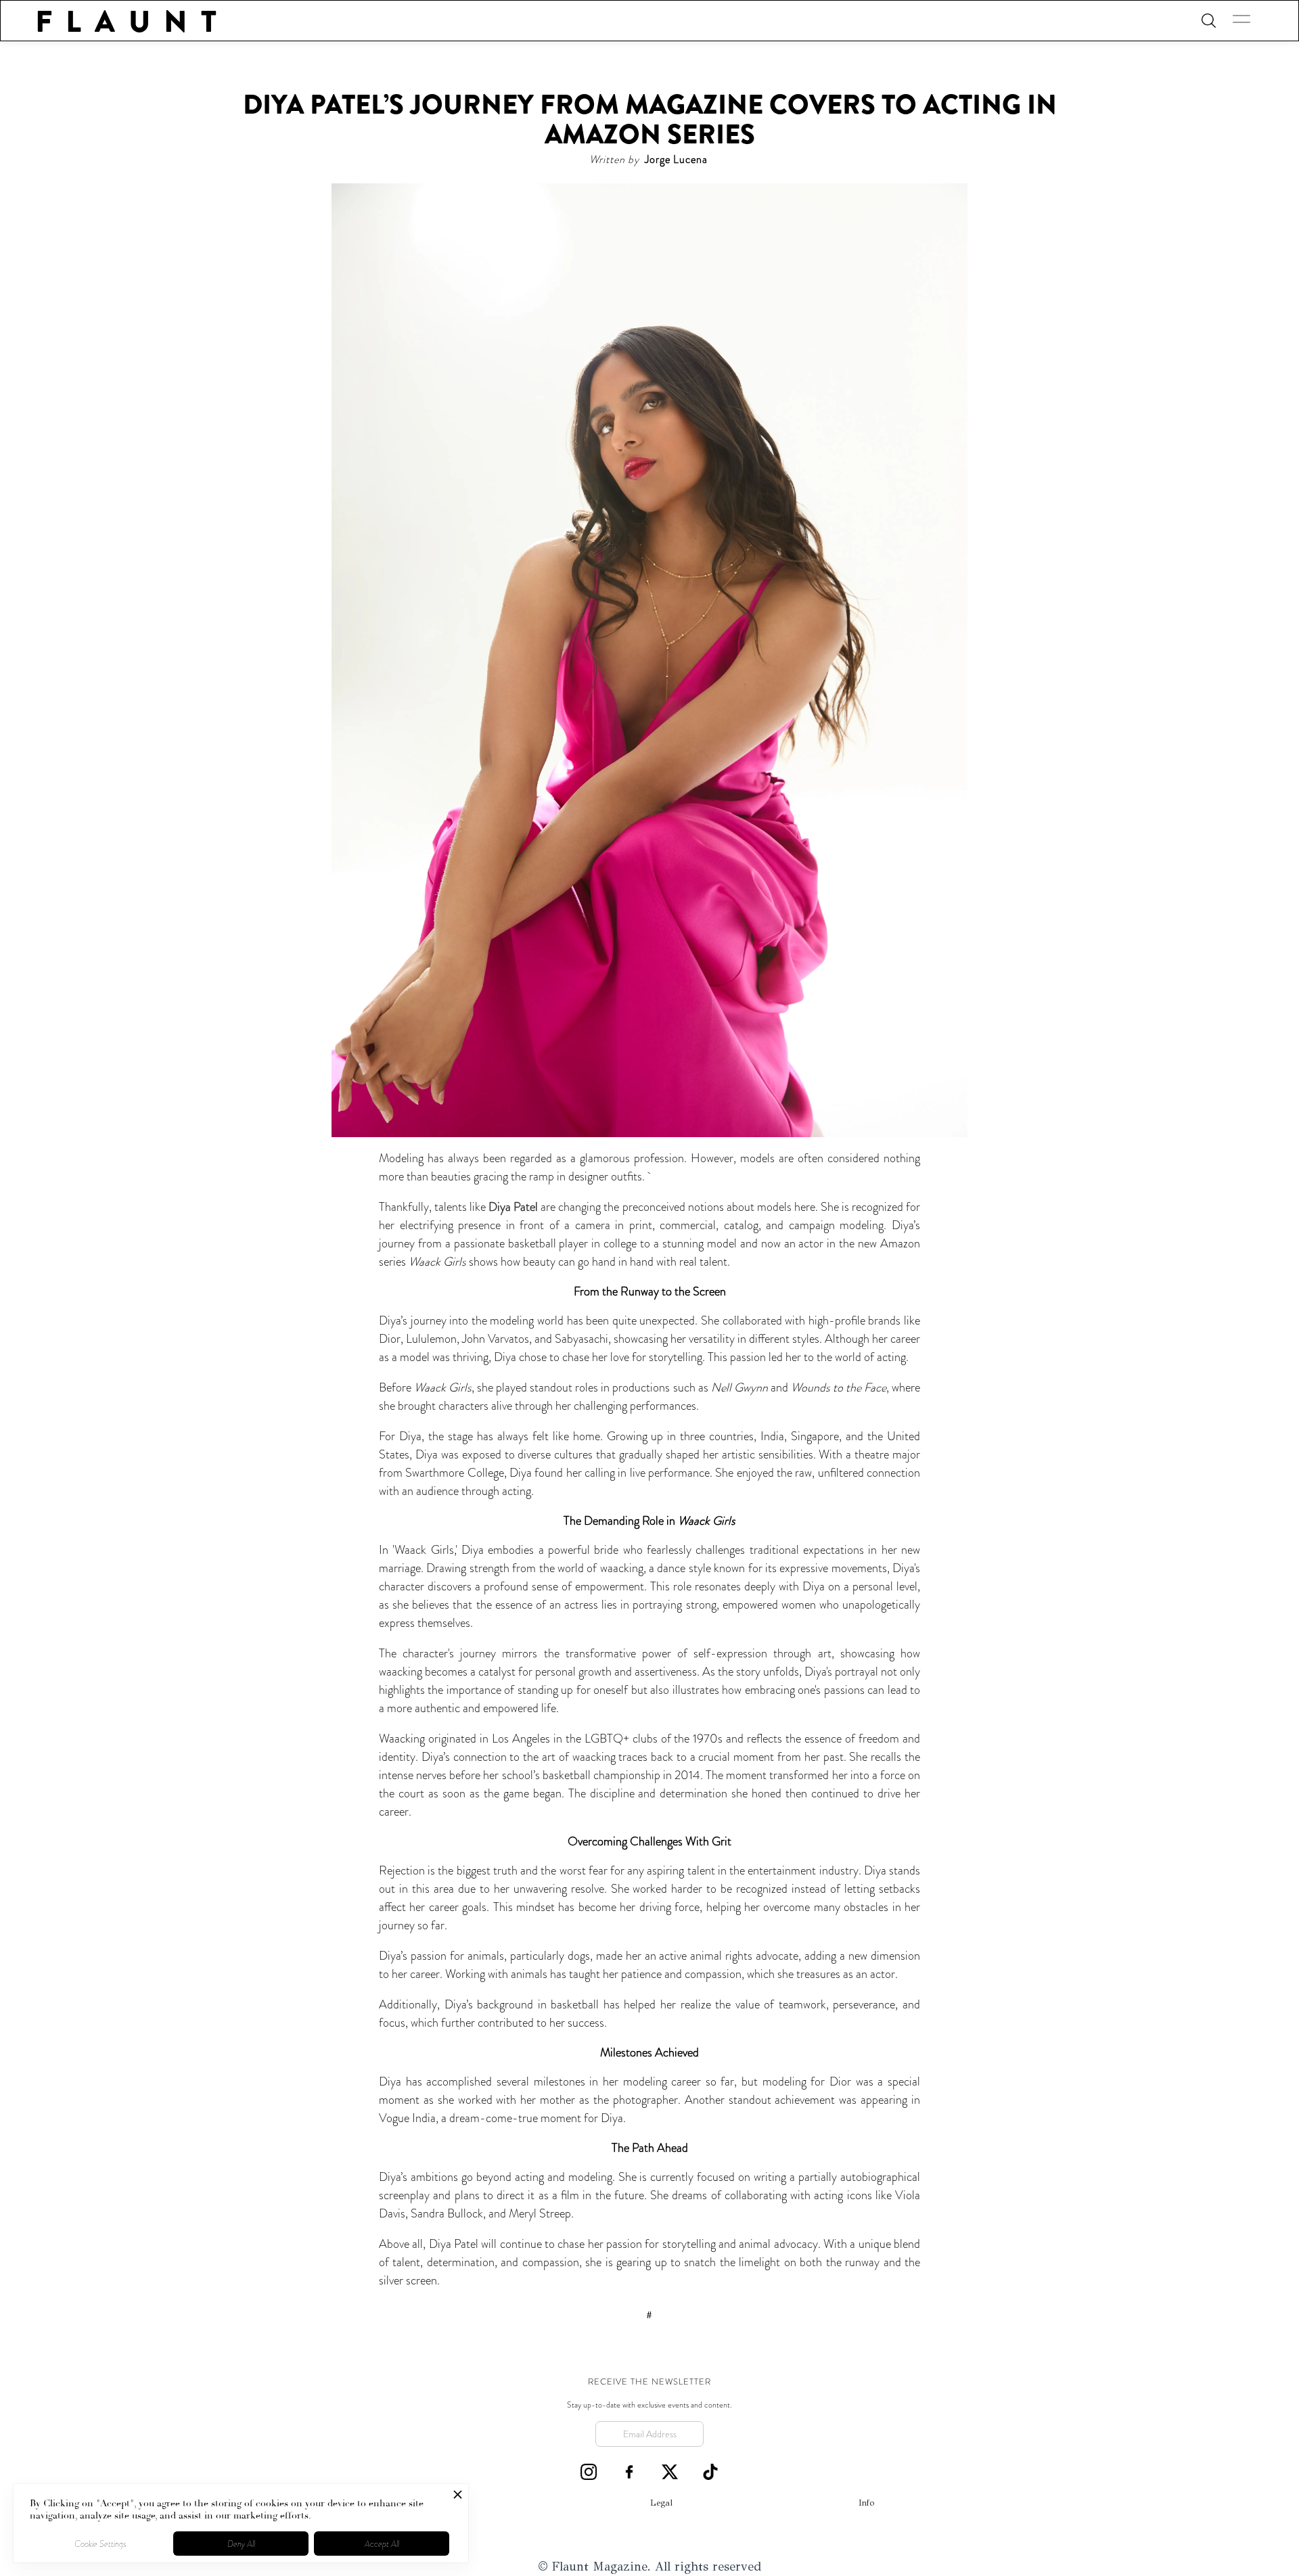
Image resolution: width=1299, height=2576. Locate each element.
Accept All (382, 2544)
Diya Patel (513, 1207)
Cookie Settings (100, 2544)
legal (661, 2503)
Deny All (241, 2544)
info (866, 2503)
